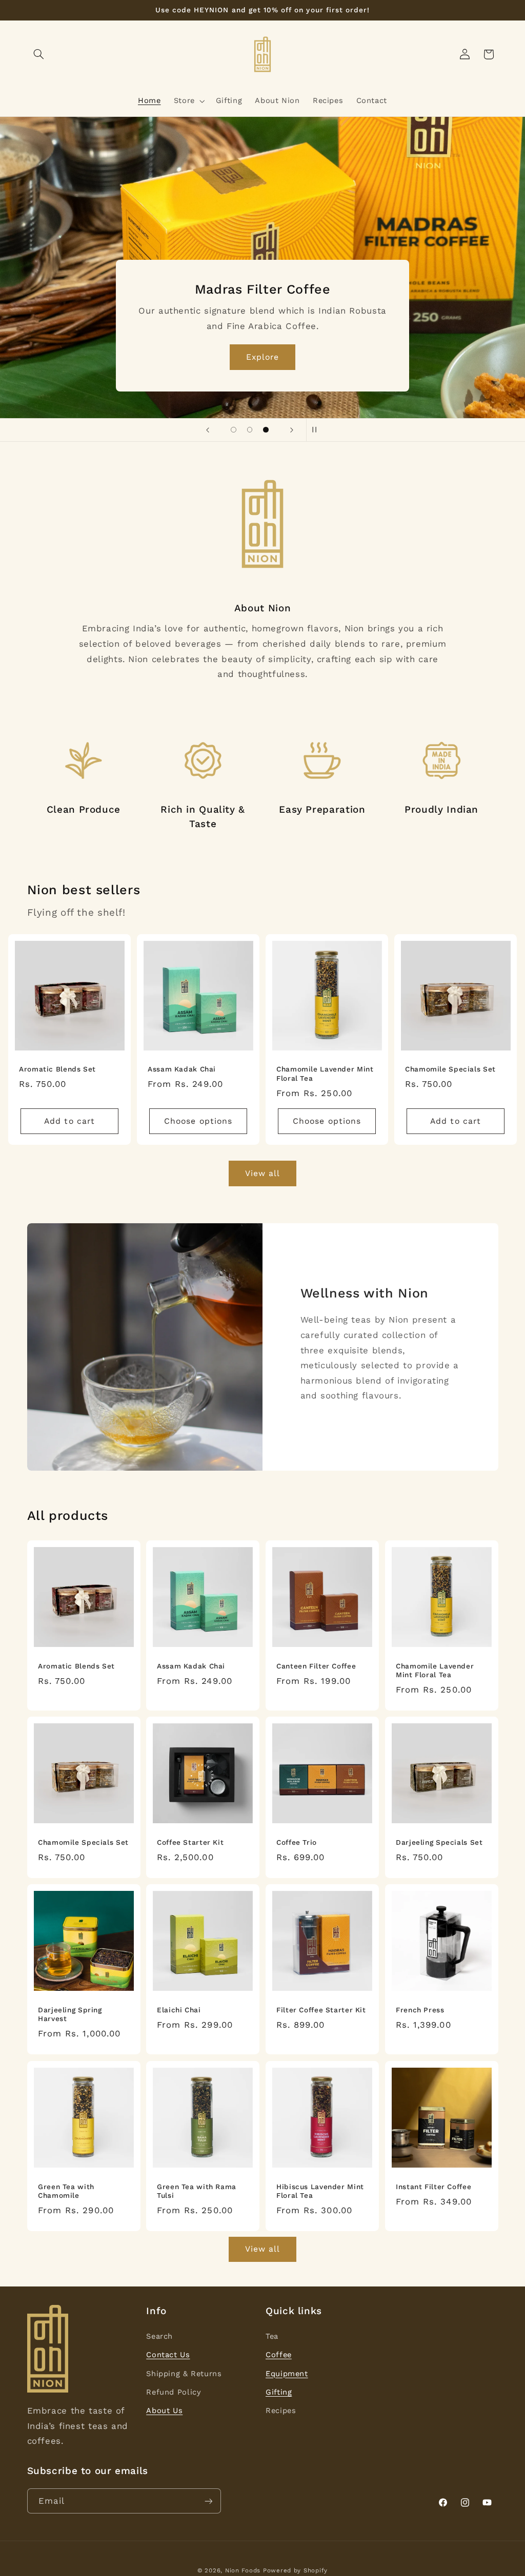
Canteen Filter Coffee (316, 1665)
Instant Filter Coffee (433, 2186)
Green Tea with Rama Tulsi (197, 2191)
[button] (39, 54)
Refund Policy (174, 2392)
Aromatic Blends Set (57, 1069)
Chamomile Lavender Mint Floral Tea (325, 1074)
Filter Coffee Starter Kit (321, 2010)
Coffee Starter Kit (190, 1842)
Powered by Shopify (295, 2570)
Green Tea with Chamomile (66, 2191)
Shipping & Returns (184, 2374)
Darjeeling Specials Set (439, 1842)
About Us (164, 2410)
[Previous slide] (208, 430)
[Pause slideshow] (317, 430)
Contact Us (168, 2355)
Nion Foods (243, 2570)
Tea (272, 2336)
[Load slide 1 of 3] (234, 430)
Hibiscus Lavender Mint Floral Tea (320, 2191)
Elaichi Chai (179, 2010)
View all (262, 1173)
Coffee (279, 2355)
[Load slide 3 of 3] (266, 430)
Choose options (198, 1121)
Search (159, 2336)
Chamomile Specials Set (450, 1069)
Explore (358, 356)
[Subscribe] (208, 2501)
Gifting (279, 2392)
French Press (420, 2010)
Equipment (287, 2374)
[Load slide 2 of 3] (250, 430)
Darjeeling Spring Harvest (70, 2014)
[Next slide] (292, 430)
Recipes (281, 2410)
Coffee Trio (297, 1842)
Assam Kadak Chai (182, 1069)
